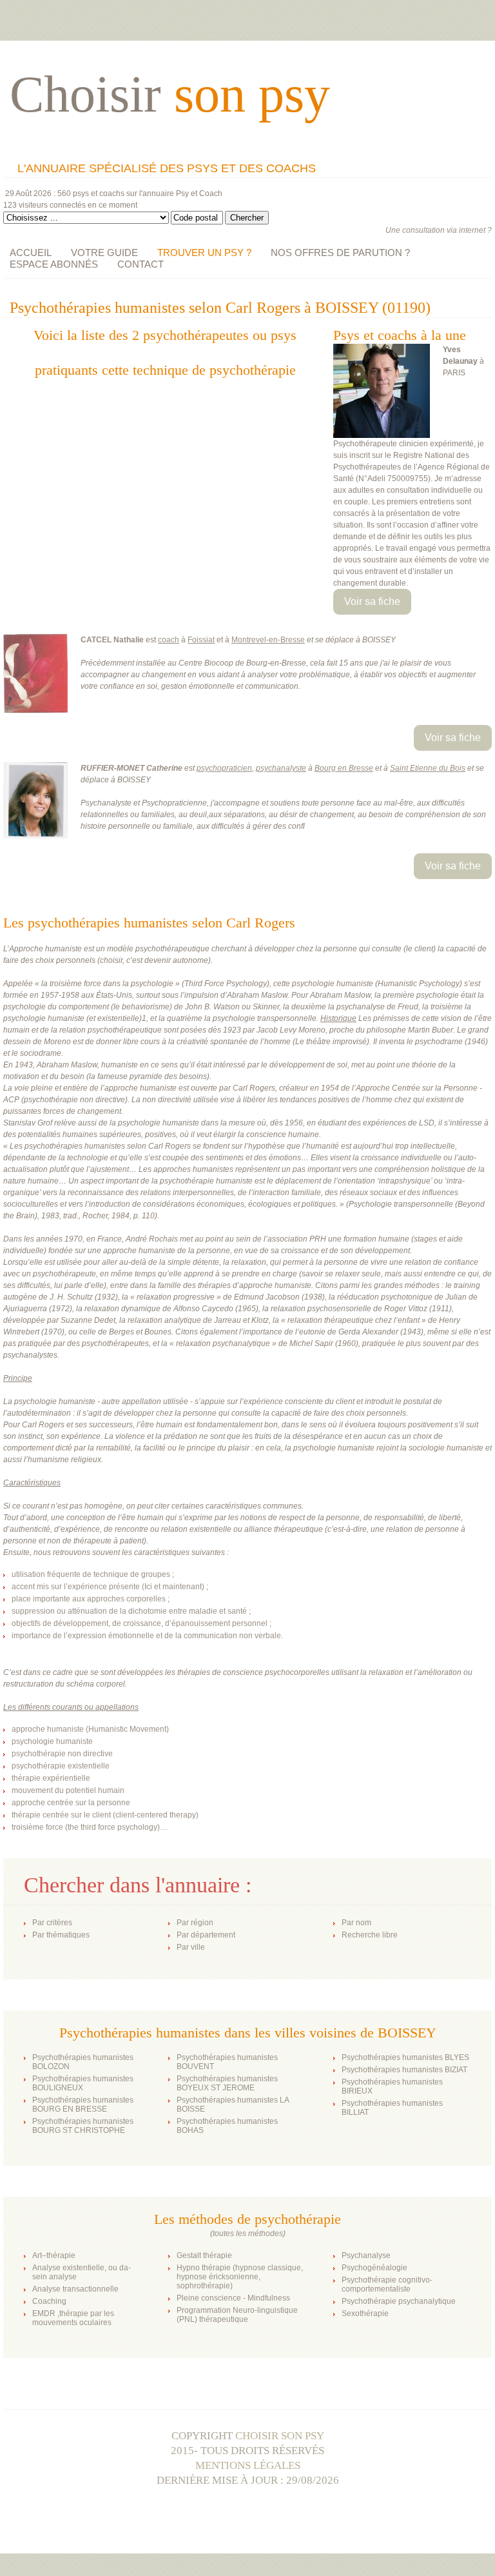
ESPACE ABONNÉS (54, 264)
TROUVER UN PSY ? (204, 253)
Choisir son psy (280, 2436)
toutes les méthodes (248, 2234)
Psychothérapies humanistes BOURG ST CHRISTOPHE (83, 2126)
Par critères (52, 1923)
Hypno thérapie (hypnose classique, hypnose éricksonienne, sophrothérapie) (240, 2277)
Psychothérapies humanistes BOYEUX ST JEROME (227, 2083)
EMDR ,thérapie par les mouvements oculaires (73, 2318)
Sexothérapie (365, 2313)
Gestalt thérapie (204, 2255)
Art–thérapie (54, 2255)
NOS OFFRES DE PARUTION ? (340, 253)
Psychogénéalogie (374, 2268)
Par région (195, 1923)
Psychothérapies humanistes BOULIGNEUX (83, 2083)
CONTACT (141, 264)
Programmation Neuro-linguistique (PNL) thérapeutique (237, 2315)
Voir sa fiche (372, 601)
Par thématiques (61, 1935)
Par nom (356, 1923)
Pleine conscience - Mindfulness (233, 2298)
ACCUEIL (31, 253)
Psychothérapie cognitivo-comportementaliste (387, 2284)
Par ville (191, 1947)
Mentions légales (248, 2465)
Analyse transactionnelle (75, 2289)
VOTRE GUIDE (104, 253)
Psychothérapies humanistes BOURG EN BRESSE (83, 2105)
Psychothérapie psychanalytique (399, 2301)
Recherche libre (370, 1935)
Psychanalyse (366, 2255)
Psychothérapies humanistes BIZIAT (404, 2070)
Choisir (170, 94)
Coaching (49, 2301)
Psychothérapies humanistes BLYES (405, 2057)
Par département (206, 1935)
